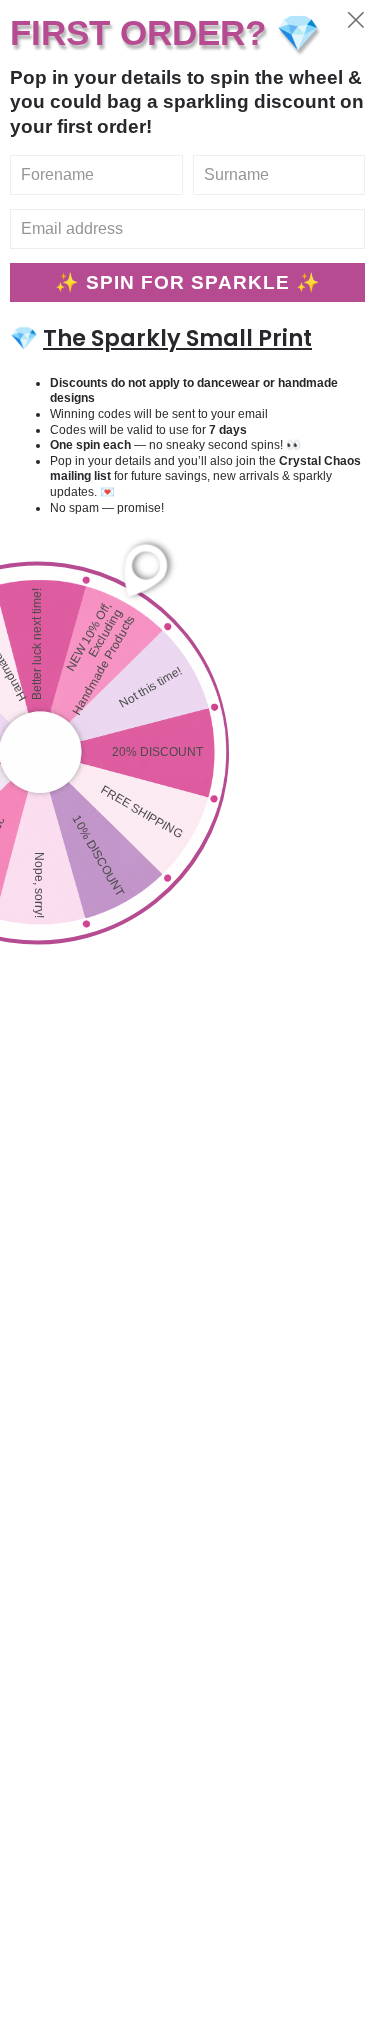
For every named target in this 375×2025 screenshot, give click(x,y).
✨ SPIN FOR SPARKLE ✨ (188, 282)
